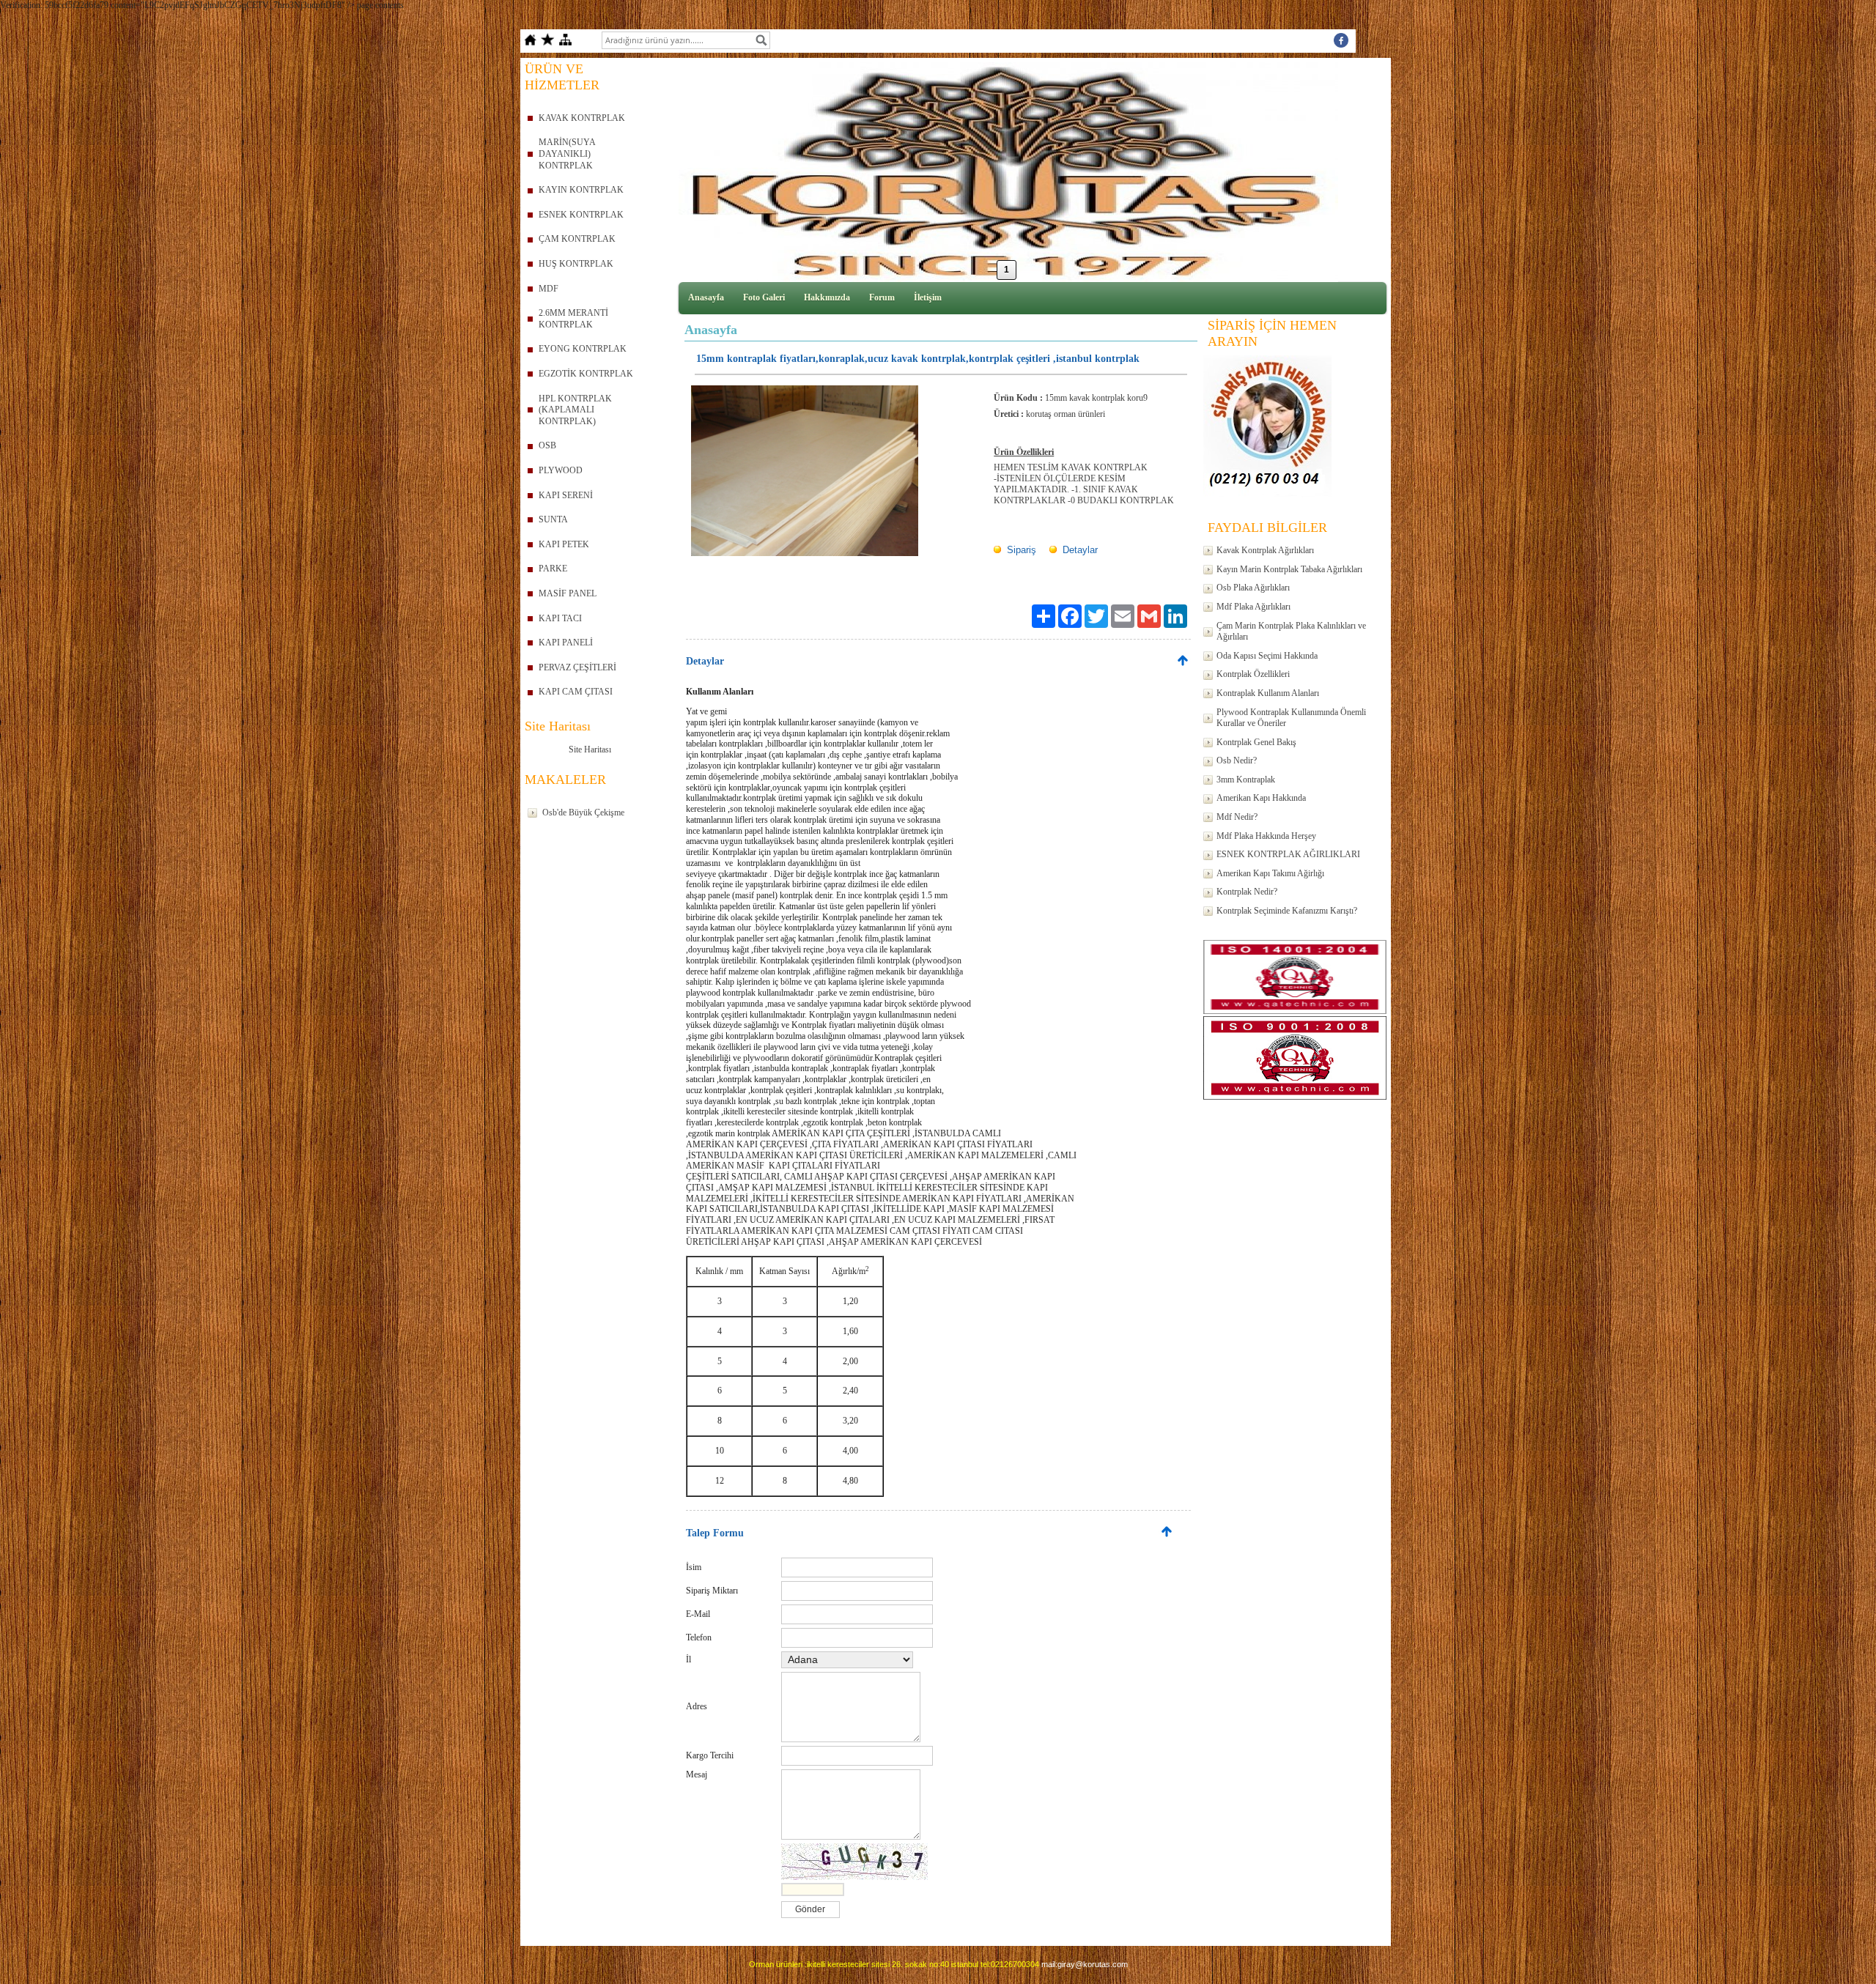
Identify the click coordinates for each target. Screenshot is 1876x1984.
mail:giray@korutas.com (1085, 1964)
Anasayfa (706, 297)
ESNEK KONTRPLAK (581, 215)
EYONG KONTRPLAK (583, 349)
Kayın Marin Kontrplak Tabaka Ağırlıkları (1289, 569)
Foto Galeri (764, 297)
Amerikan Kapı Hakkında (1261, 798)
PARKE (553, 569)
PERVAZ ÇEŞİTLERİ (577, 667)
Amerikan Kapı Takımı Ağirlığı (1270, 873)
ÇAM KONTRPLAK (577, 239)
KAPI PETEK (564, 544)
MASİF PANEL (568, 593)
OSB (547, 445)
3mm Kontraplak (1246, 780)
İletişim (928, 297)
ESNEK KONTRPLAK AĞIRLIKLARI (1288, 854)
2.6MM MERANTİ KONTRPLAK (573, 319)
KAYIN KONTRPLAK (581, 190)
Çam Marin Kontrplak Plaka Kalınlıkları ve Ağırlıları (1291, 632)
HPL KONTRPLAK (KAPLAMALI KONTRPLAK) (575, 410)
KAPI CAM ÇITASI (576, 692)
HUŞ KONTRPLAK (576, 264)
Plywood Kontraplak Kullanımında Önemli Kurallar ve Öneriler (1291, 718)
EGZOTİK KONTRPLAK (586, 374)
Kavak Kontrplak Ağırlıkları (1265, 550)
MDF (549, 289)
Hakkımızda (827, 297)
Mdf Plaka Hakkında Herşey (1266, 836)
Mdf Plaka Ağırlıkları (1253, 607)
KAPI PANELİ (566, 643)
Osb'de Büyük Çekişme (583, 813)
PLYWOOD (561, 470)
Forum (882, 297)
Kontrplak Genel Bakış (1256, 742)
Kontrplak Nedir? (1247, 892)
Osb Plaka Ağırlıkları (1253, 588)
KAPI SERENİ (566, 495)
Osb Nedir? (1237, 760)
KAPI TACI (560, 618)
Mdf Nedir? (1237, 817)
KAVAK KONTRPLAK (582, 118)
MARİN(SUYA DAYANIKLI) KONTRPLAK (567, 153)
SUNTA (553, 519)
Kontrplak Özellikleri (1253, 674)
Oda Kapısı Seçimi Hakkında (1267, 656)
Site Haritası (590, 749)
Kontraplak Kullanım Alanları (1268, 693)
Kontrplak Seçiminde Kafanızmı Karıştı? (1287, 911)
